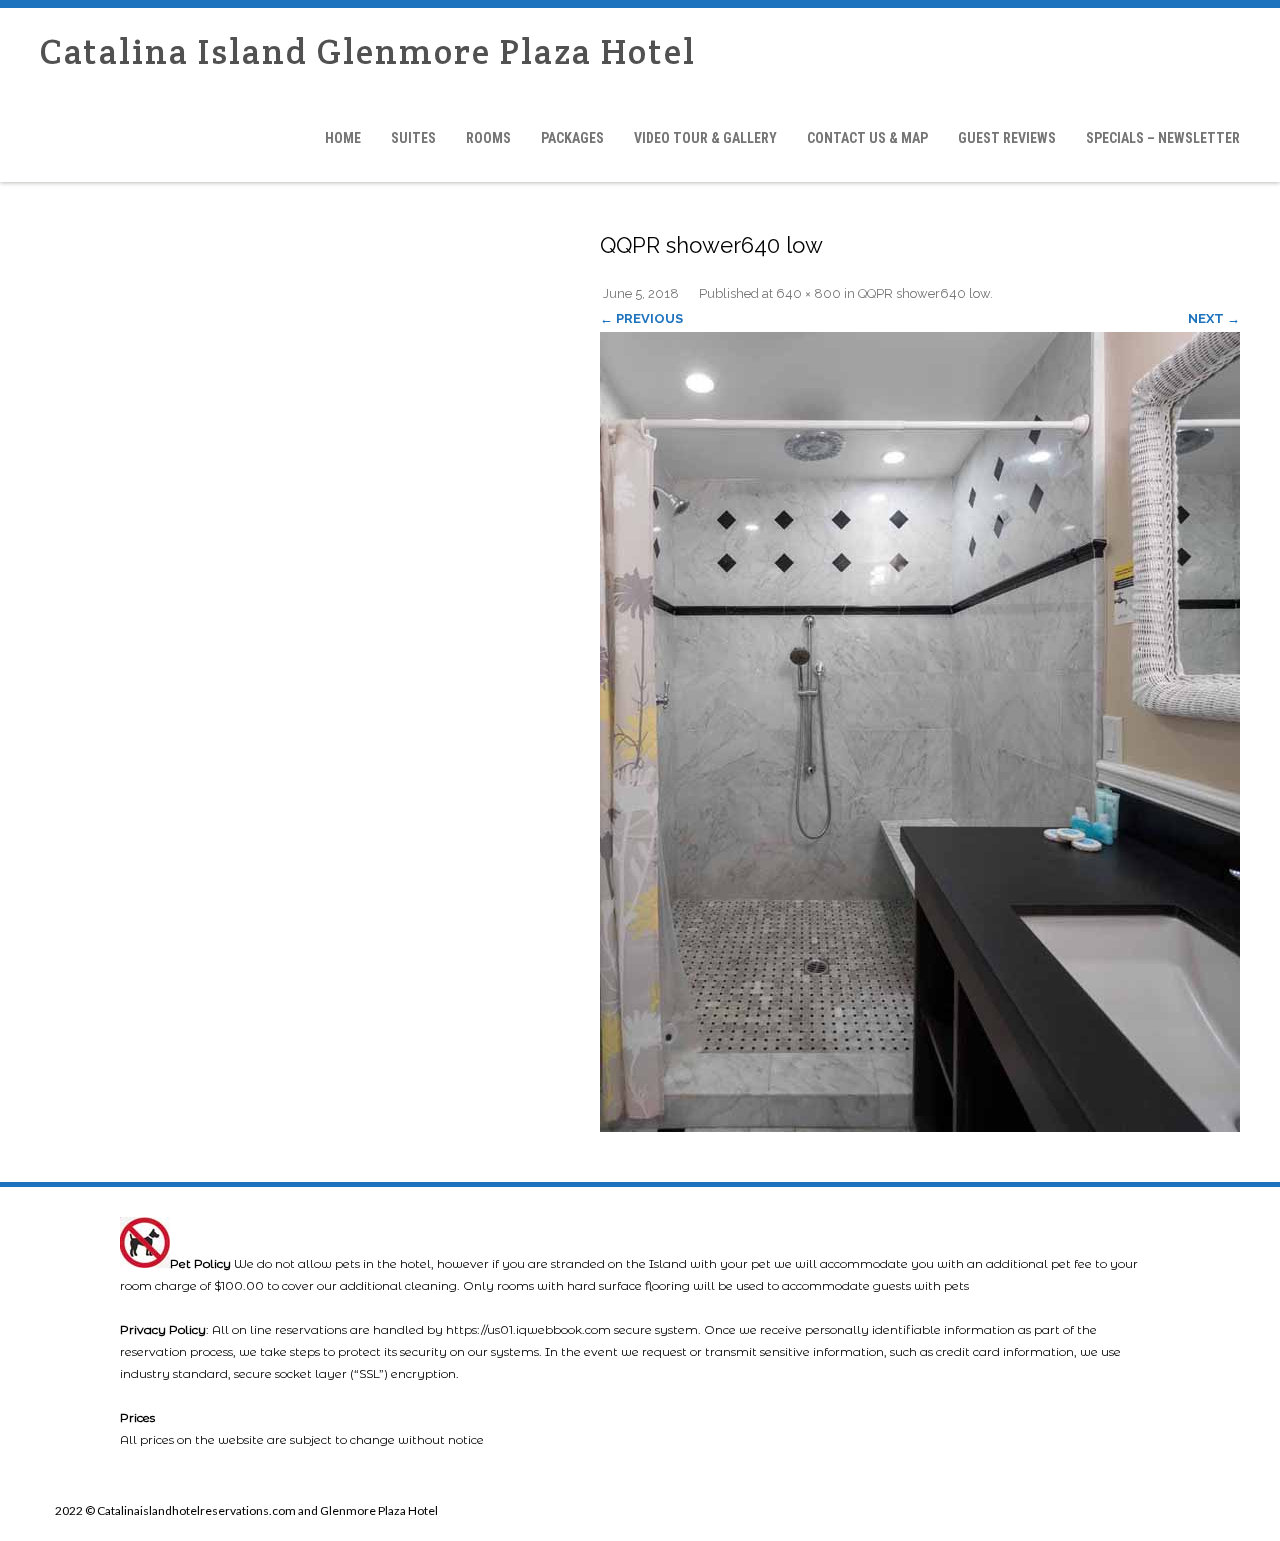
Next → (1214, 318)
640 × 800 (808, 293)
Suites (413, 138)
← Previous (641, 318)
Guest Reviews (1007, 138)
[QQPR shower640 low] (920, 732)
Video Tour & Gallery (705, 138)
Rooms (488, 138)
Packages (572, 138)
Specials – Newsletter (1163, 138)
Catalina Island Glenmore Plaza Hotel (368, 51)
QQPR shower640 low (924, 293)
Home (343, 138)
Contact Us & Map (867, 138)
